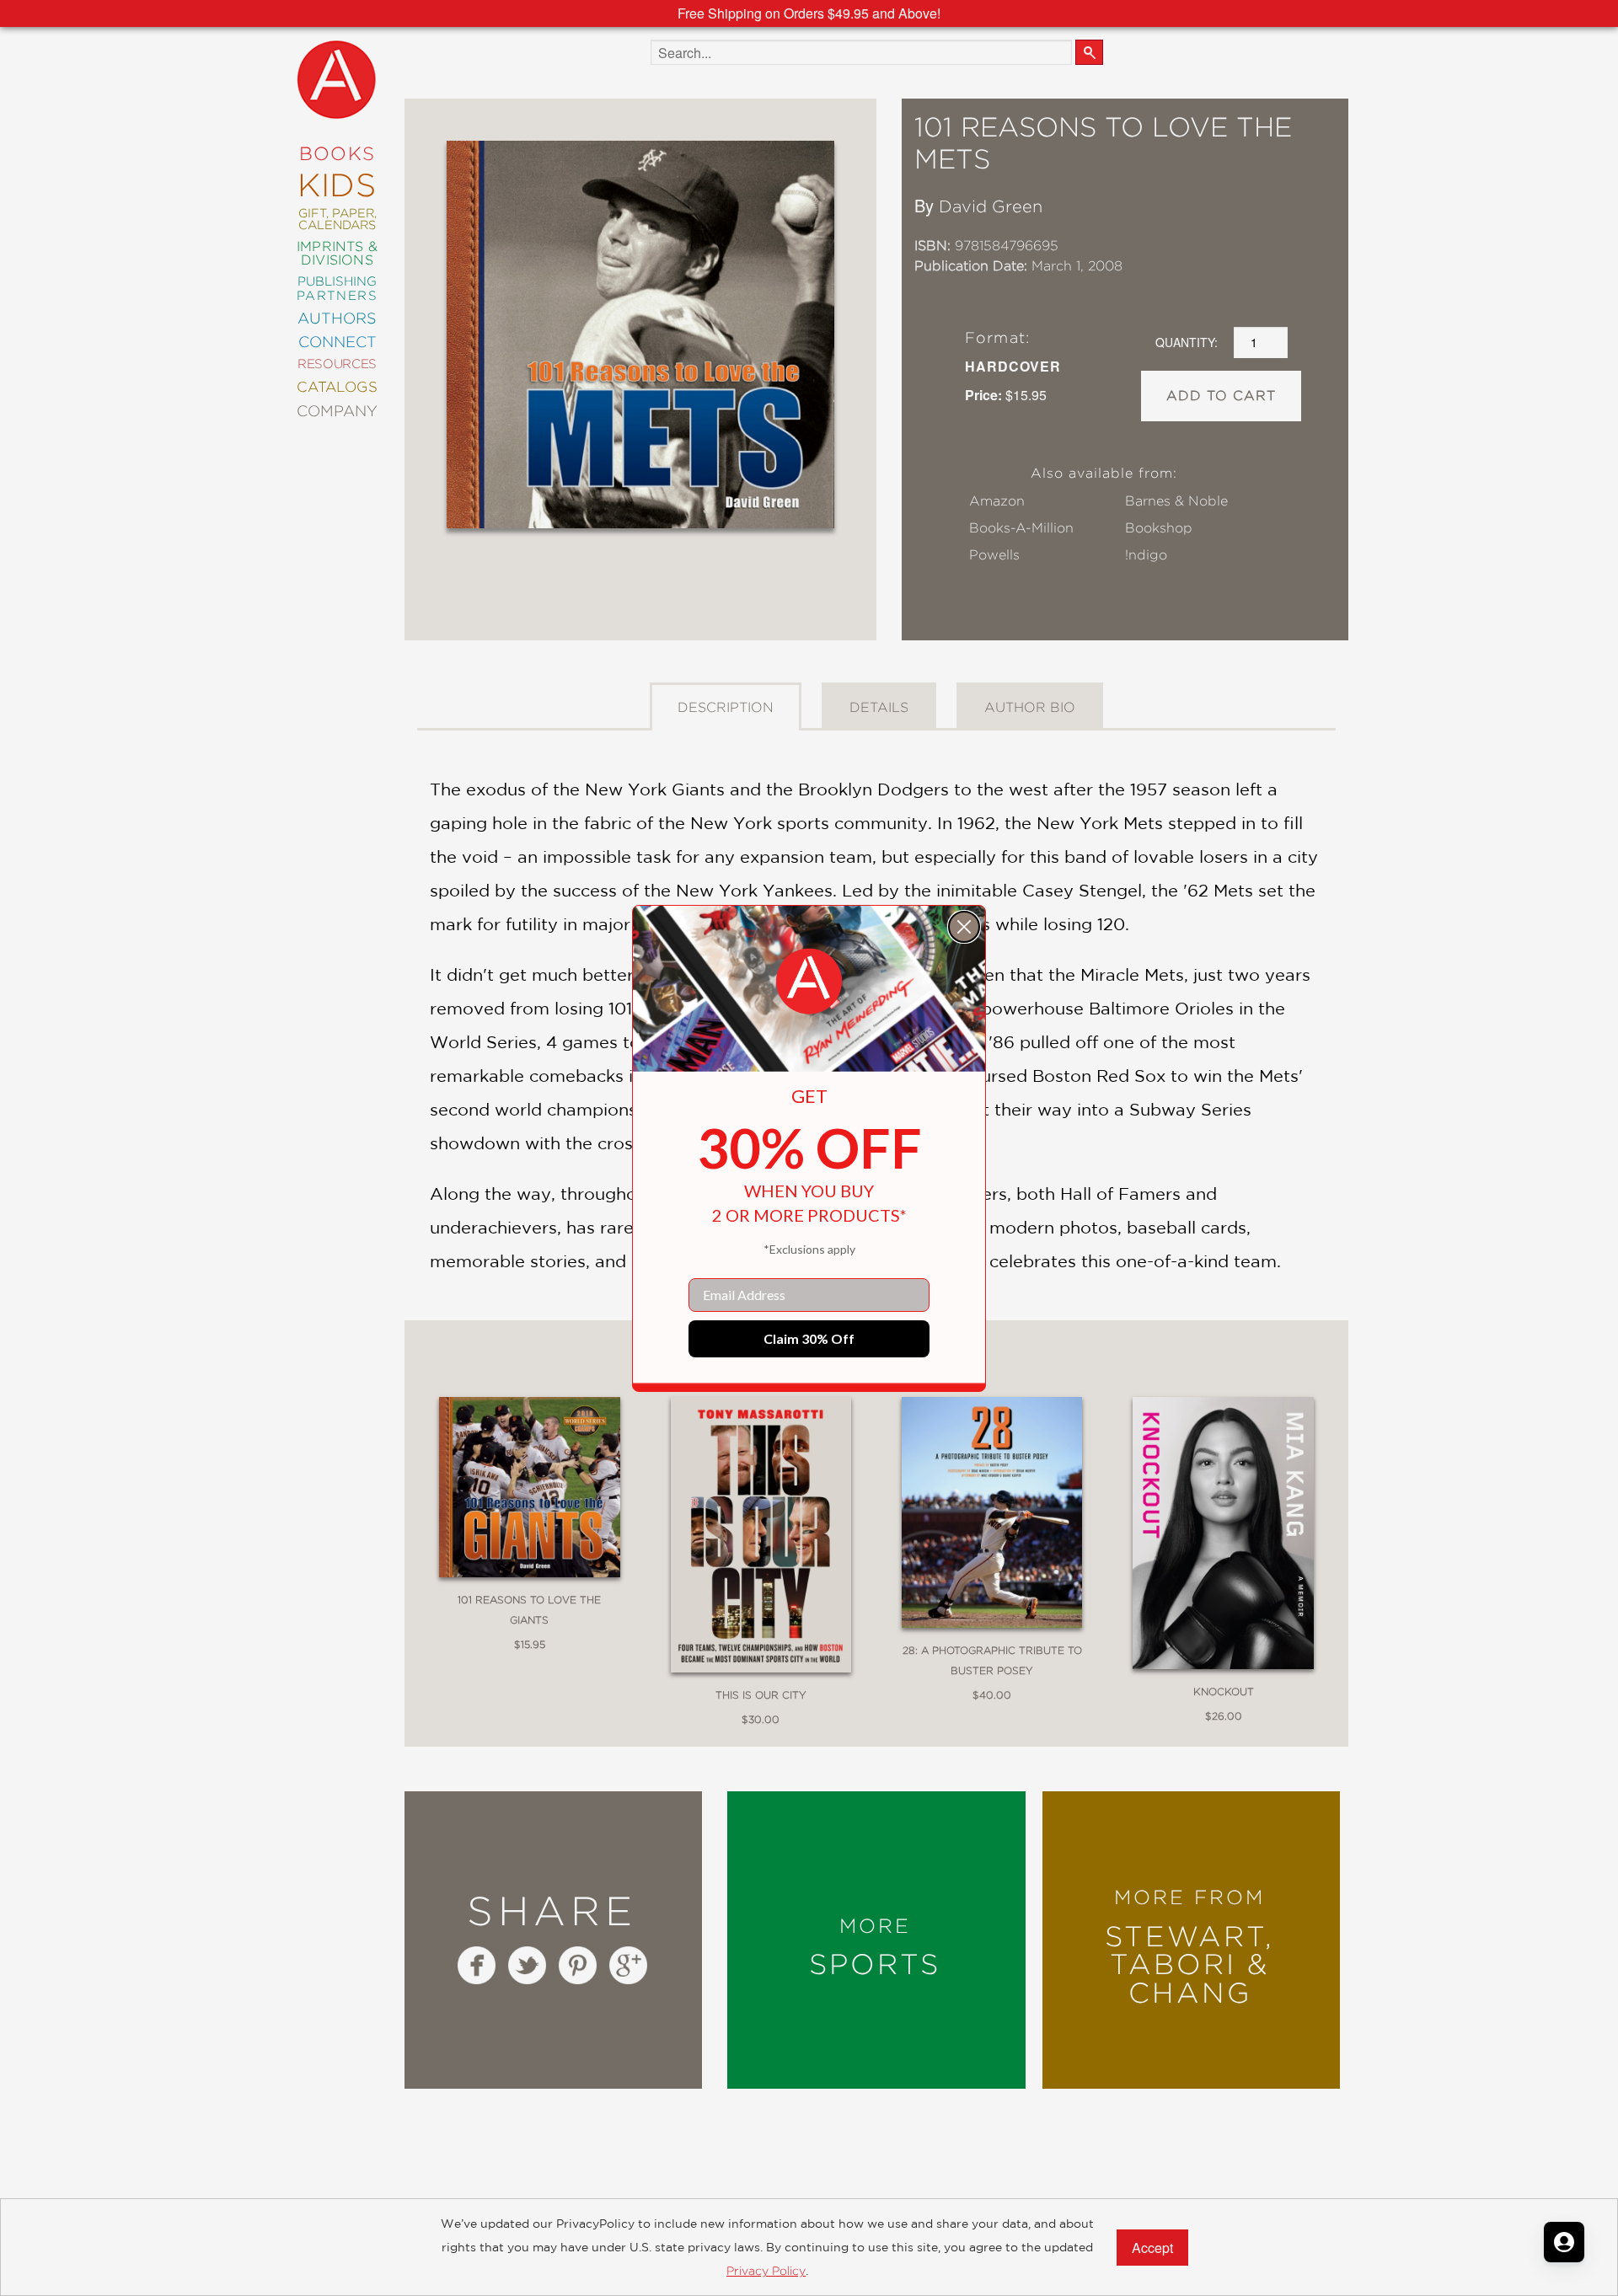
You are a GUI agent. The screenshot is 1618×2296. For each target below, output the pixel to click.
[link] (809, 982)
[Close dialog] (964, 927)
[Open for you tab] (1564, 2242)
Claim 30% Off (809, 1338)
